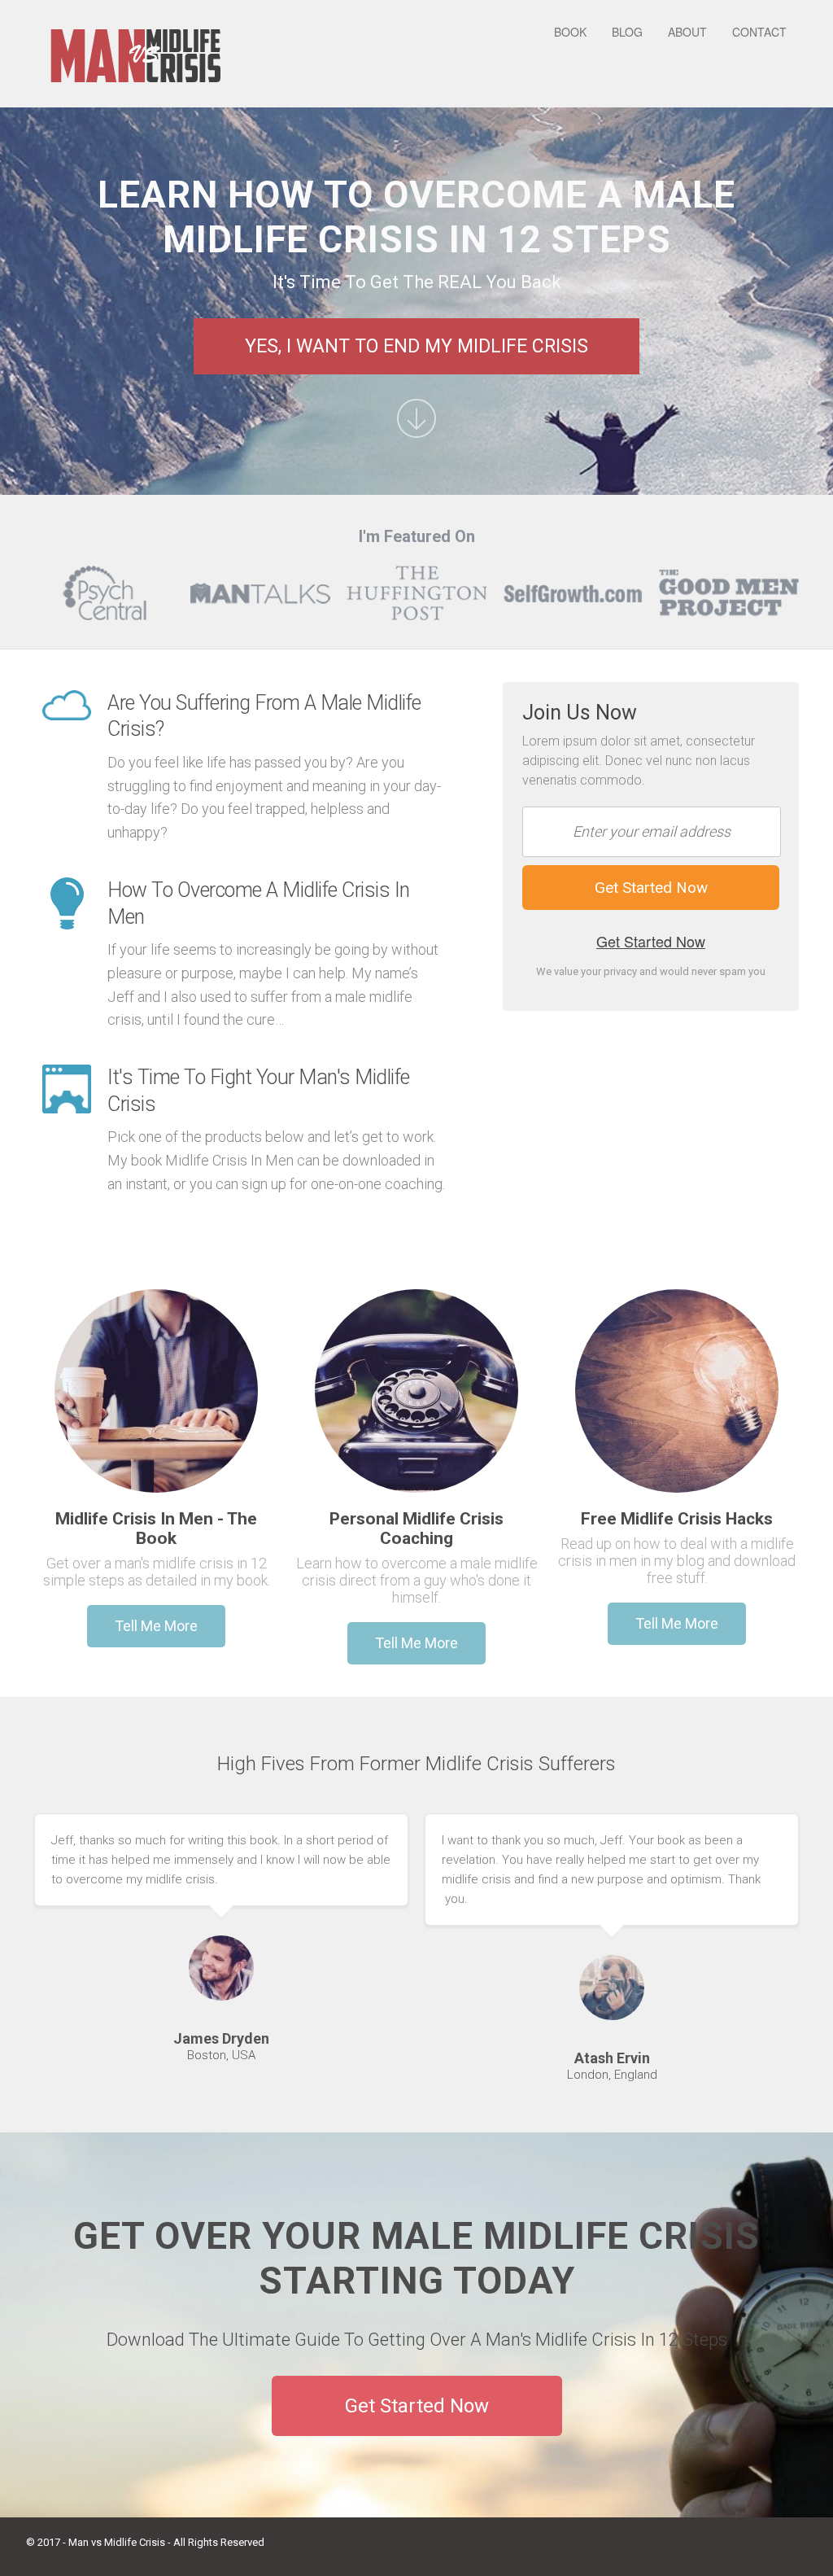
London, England (612, 2075)
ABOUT (687, 32)
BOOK (570, 32)
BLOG (627, 32)
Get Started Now (651, 941)
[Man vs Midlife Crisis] (136, 53)
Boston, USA (221, 2055)
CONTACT (759, 32)
